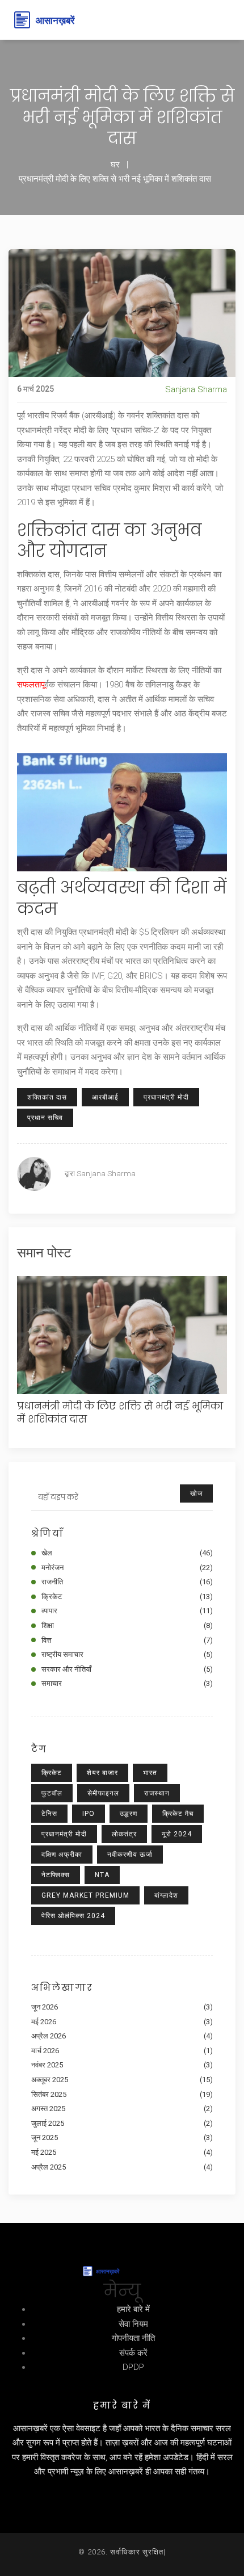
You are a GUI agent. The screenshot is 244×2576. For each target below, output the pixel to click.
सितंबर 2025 (122, 2094)
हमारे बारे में (133, 2309)
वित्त (127, 1640)
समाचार (127, 1683)
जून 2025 (122, 2137)
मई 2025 (122, 2152)
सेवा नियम (133, 2324)
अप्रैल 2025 (122, 2167)
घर (115, 165)
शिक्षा (127, 1625)
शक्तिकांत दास (47, 1097)
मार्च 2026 (122, 2051)
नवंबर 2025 (122, 2065)
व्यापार (127, 1611)
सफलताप (31, 685)
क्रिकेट (127, 1597)
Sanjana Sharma (196, 389)
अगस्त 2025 (122, 2109)
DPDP (133, 2367)
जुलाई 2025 (122, 2123)
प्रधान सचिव (45, 1118)
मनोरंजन (127, 1568)
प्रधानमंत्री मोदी (166, 1097)
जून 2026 (122, 2007)
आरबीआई (105, 1097)
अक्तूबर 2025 (122, 2080)
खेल (127, 1553)
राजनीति (127, 1582)
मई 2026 (122, 2022)
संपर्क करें (133, 2353)
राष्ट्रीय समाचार (127, 1654)
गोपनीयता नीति (133, 2338)
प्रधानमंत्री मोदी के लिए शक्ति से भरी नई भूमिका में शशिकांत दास (120, 1413)
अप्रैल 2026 (122, 2036)
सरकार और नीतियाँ (127, 1669)
